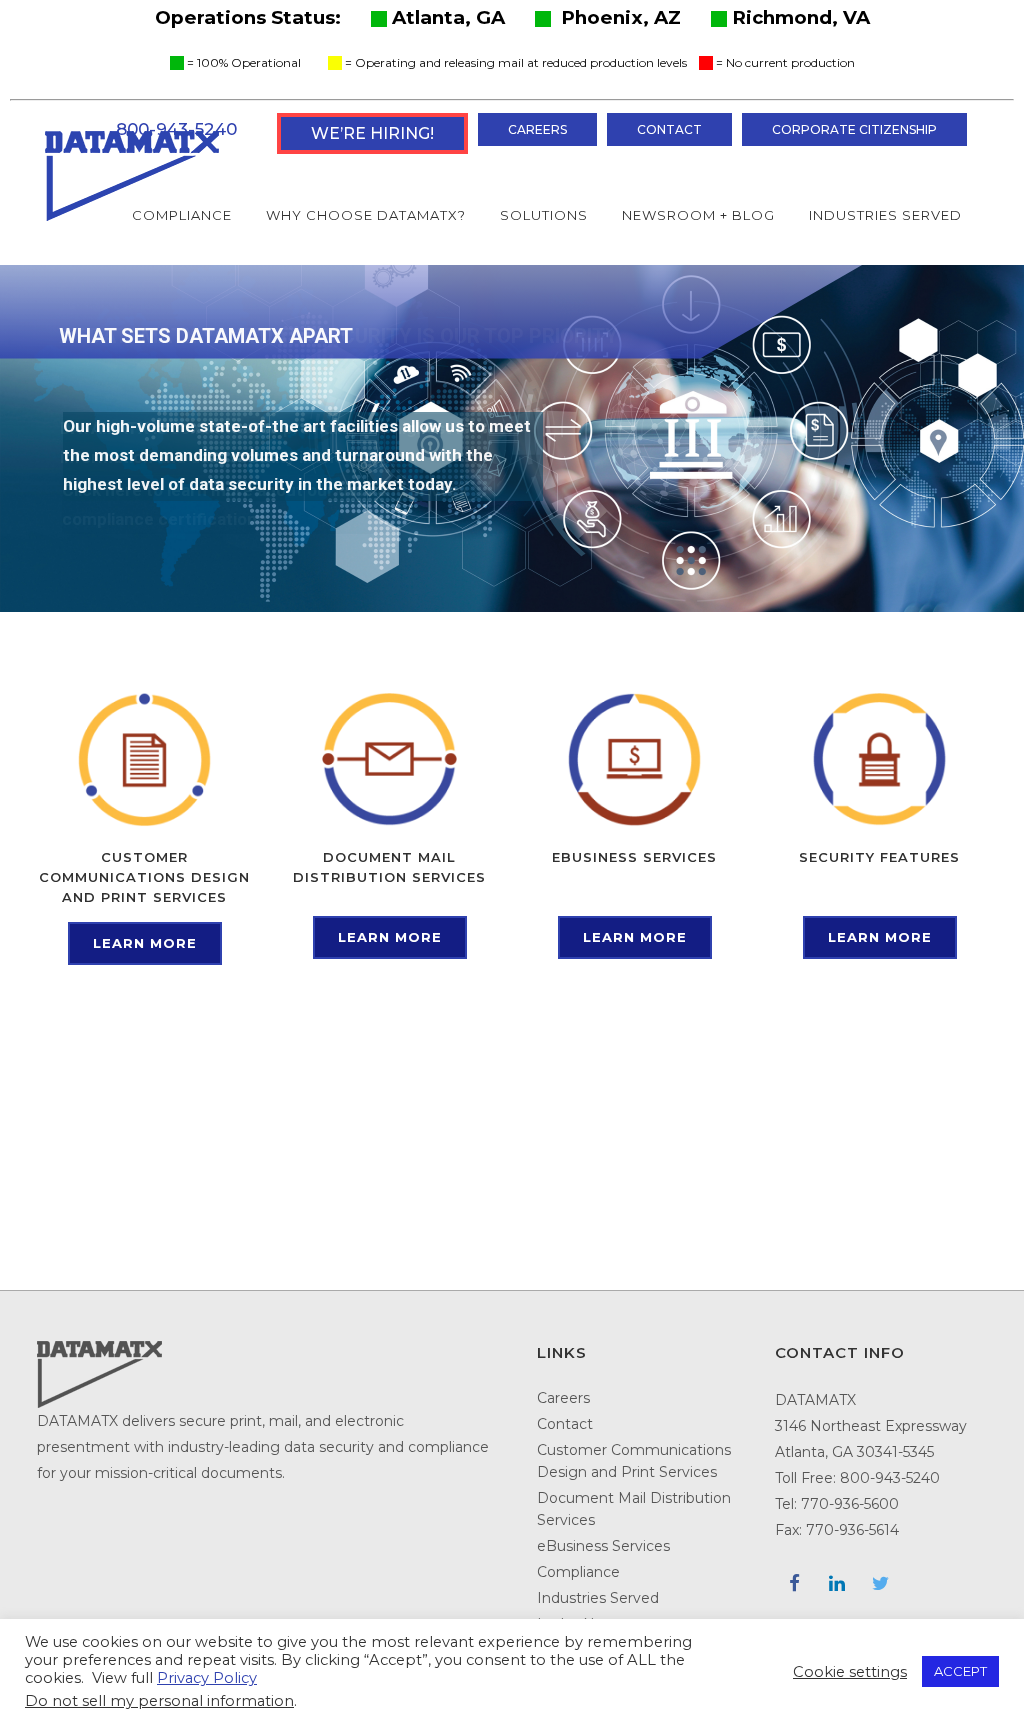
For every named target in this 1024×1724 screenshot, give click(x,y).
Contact (669, 129)
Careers (537, 129)
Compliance (578, 1572)
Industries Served (598, 1598)
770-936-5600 (850, 1504)
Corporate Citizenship (854, 129)
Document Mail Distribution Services (634, 1509)
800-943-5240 (890, 1478)
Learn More (145, 943)
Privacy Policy (207, 1678)
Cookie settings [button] (850, 1672)
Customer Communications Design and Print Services (634, 1461)
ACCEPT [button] (960, 1671)
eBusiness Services (603, 1546)
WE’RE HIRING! (372, 133)
